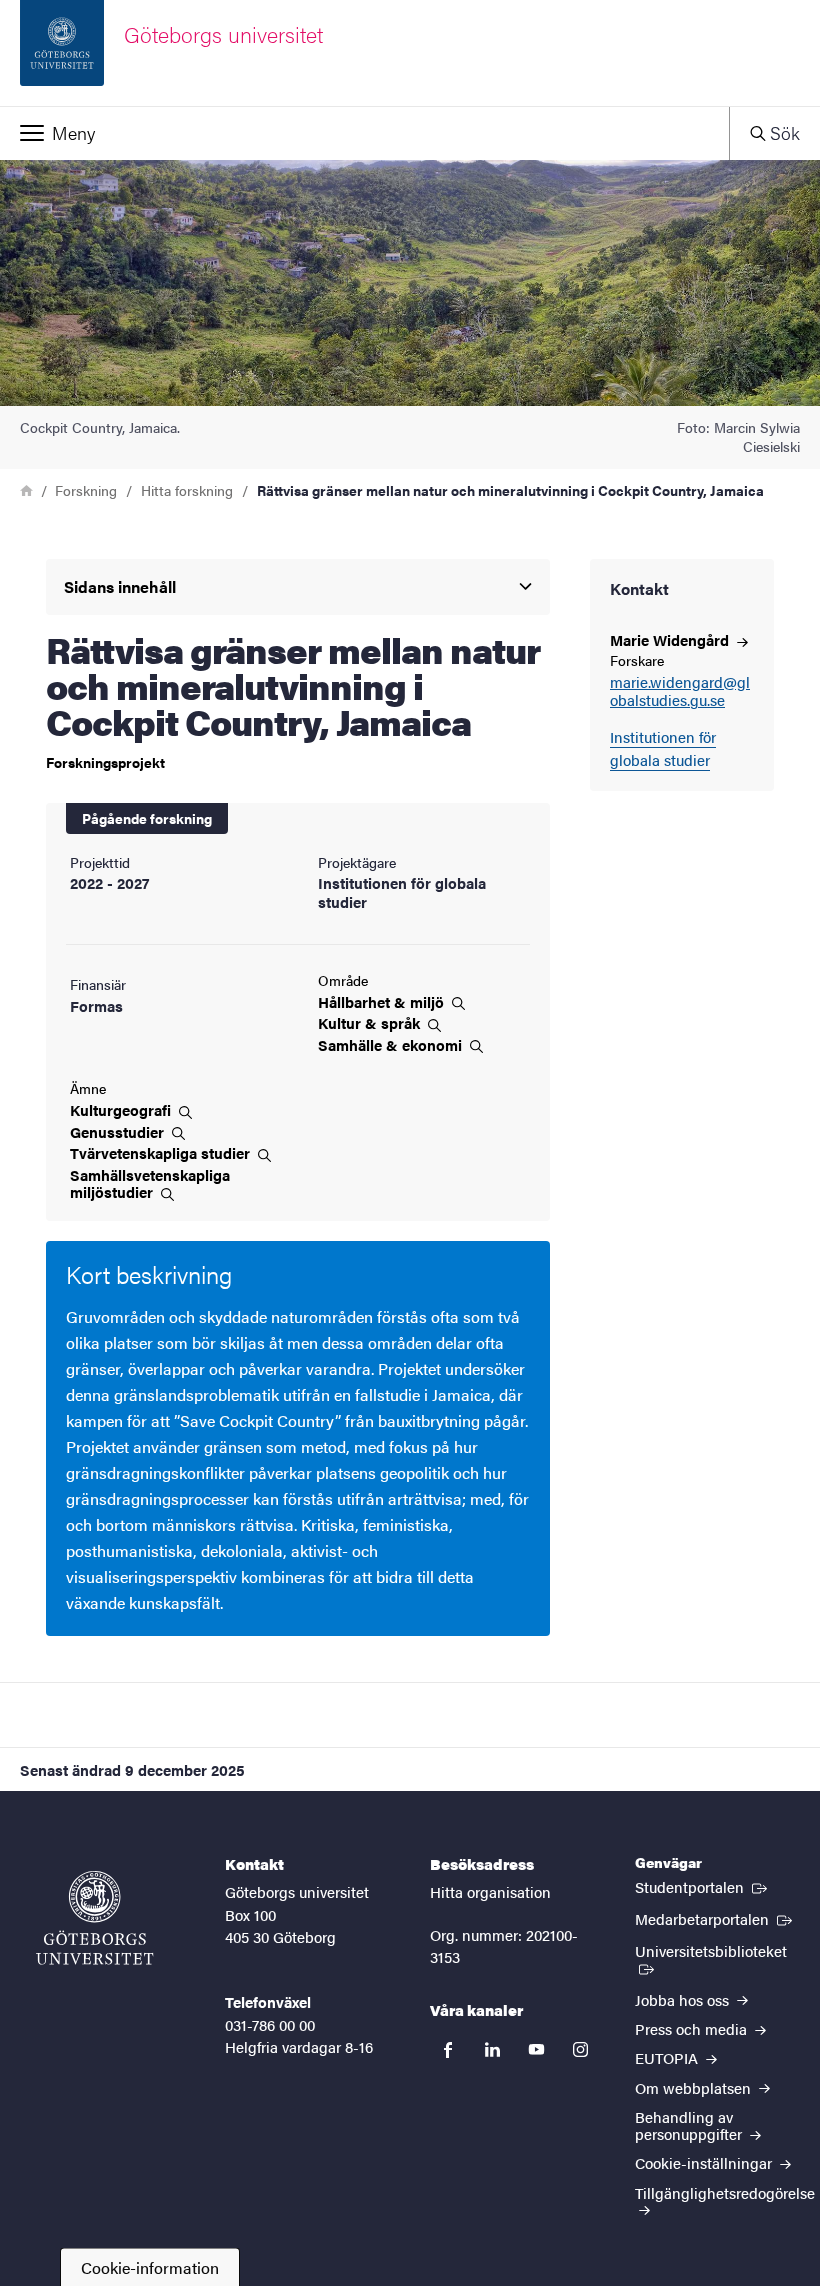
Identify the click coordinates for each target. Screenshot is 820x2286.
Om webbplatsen (695, 2087)
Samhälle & (392, 1045)
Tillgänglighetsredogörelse (725, 2192)
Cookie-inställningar (705, 2162)
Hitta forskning (187, 490)
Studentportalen (703, 1886)
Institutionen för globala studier (663, 748)
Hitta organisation (490, 1891)
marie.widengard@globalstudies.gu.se (680, 692)
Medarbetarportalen (715, 1918)
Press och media (693, 2028)
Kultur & (371, 1023)
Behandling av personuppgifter (690, 2125)
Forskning (86, 490)
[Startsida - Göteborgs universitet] (95, 1918)
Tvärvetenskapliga (162, 1153)
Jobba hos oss (684, 1999)
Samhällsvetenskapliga (150, 1183)
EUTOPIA (668, 2057)
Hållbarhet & (383, 1002)
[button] (364, 133)
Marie (671, 639)
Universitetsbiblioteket (717, 1950)
